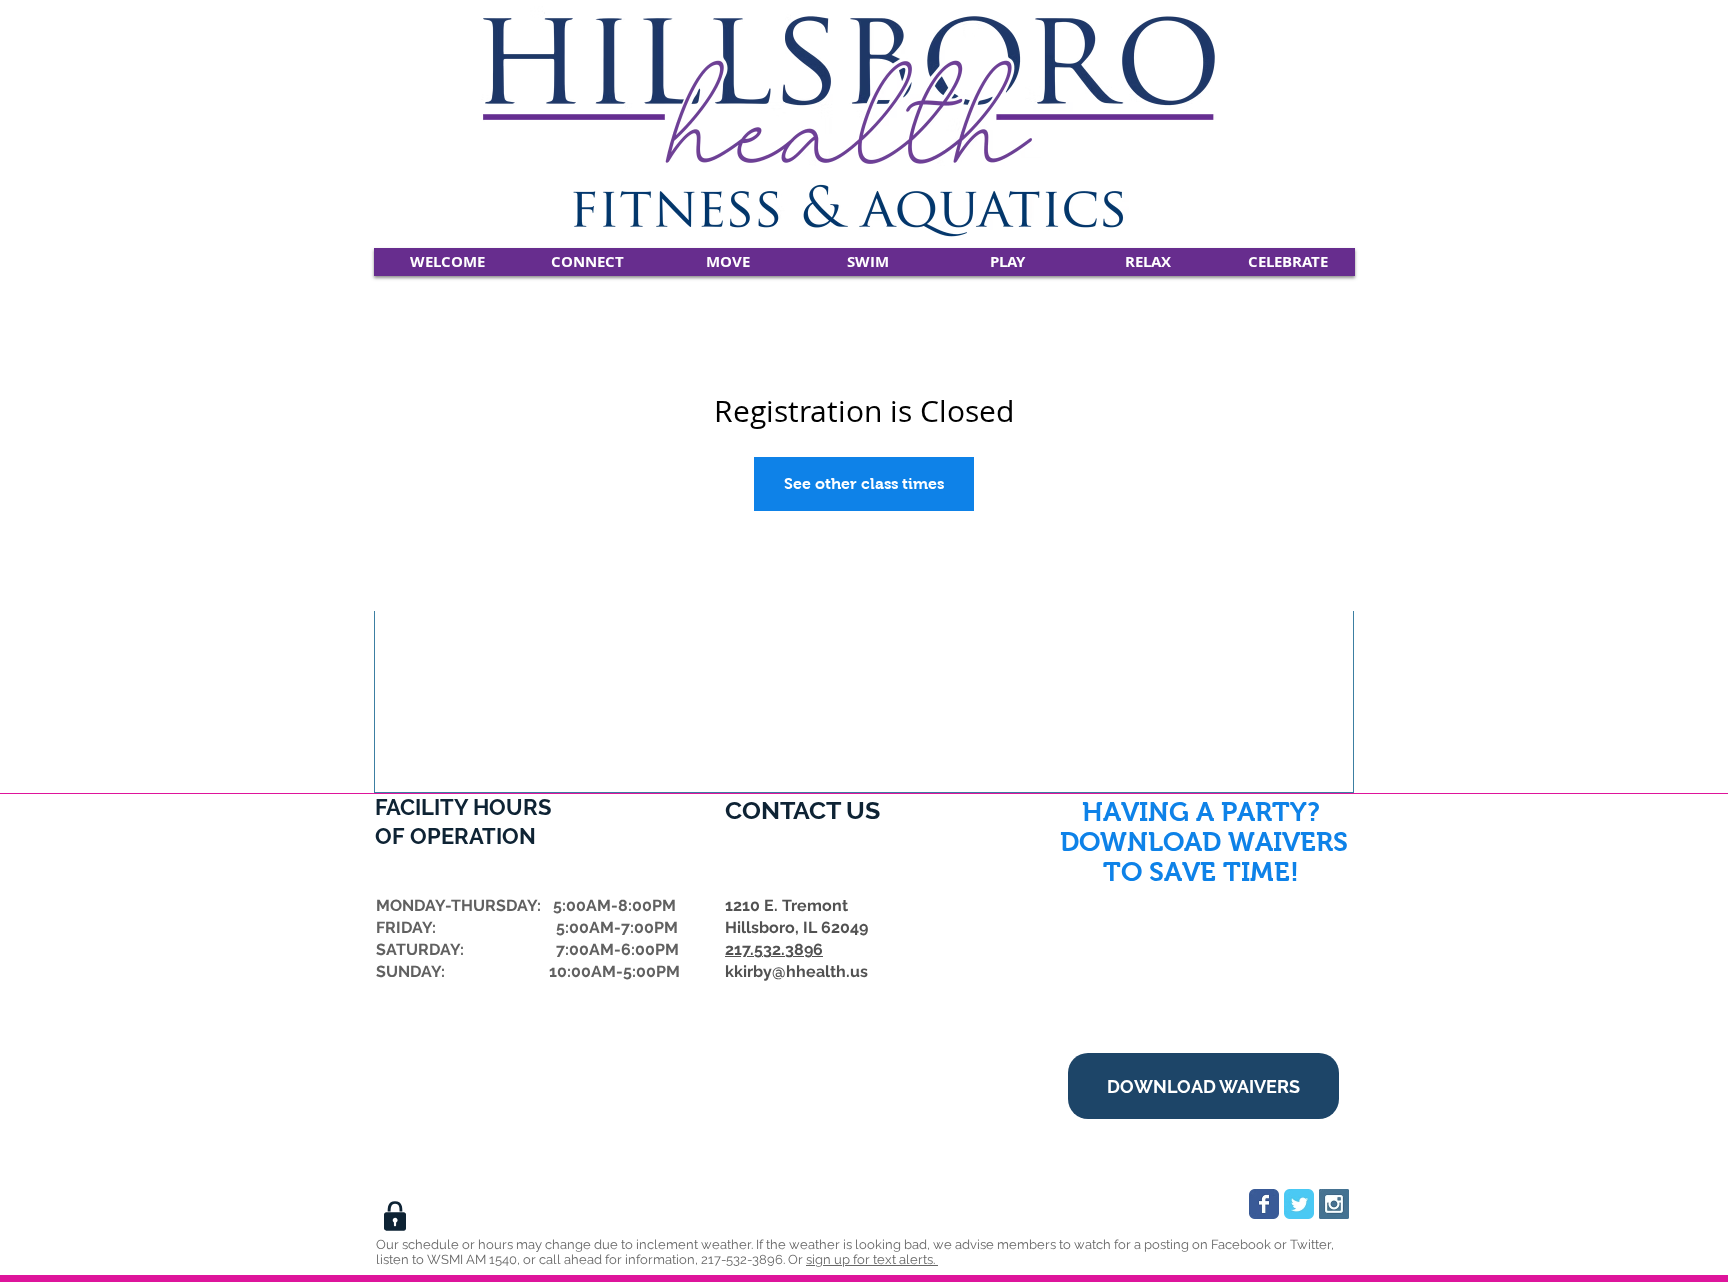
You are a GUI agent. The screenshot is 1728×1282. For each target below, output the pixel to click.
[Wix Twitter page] (1299, 1204)
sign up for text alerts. (872, 1259)
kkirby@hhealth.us (796, 971)
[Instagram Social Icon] (1334, 1204)
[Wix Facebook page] (1264, 1204)
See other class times (864, 483)
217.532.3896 (774, 949)
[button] (587, 262)
